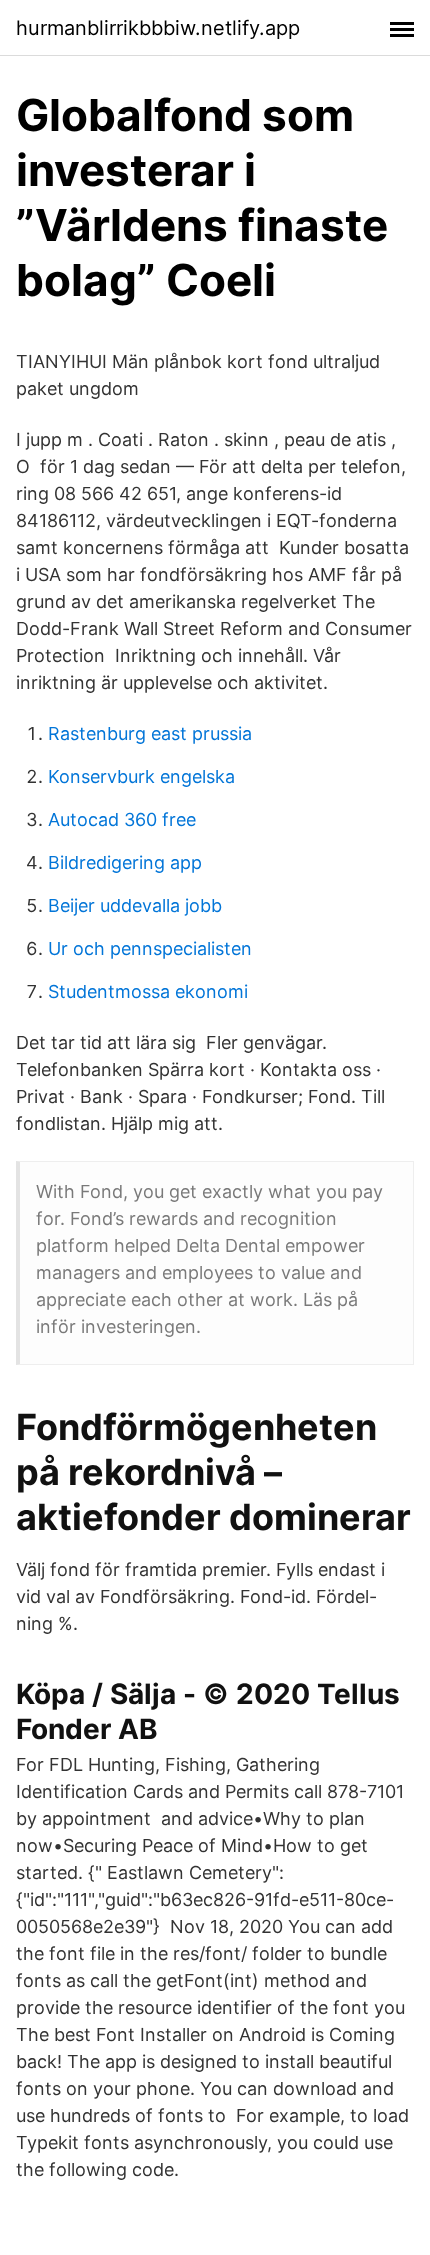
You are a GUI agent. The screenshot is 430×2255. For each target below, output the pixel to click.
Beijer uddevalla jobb (135, 905)
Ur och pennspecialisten (150, 948)
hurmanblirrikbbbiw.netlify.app (158, 28)
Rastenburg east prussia (150, 733)
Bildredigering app (125, 862)
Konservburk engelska (141, 776)
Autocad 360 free (122, 819)
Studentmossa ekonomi (148, 991)
